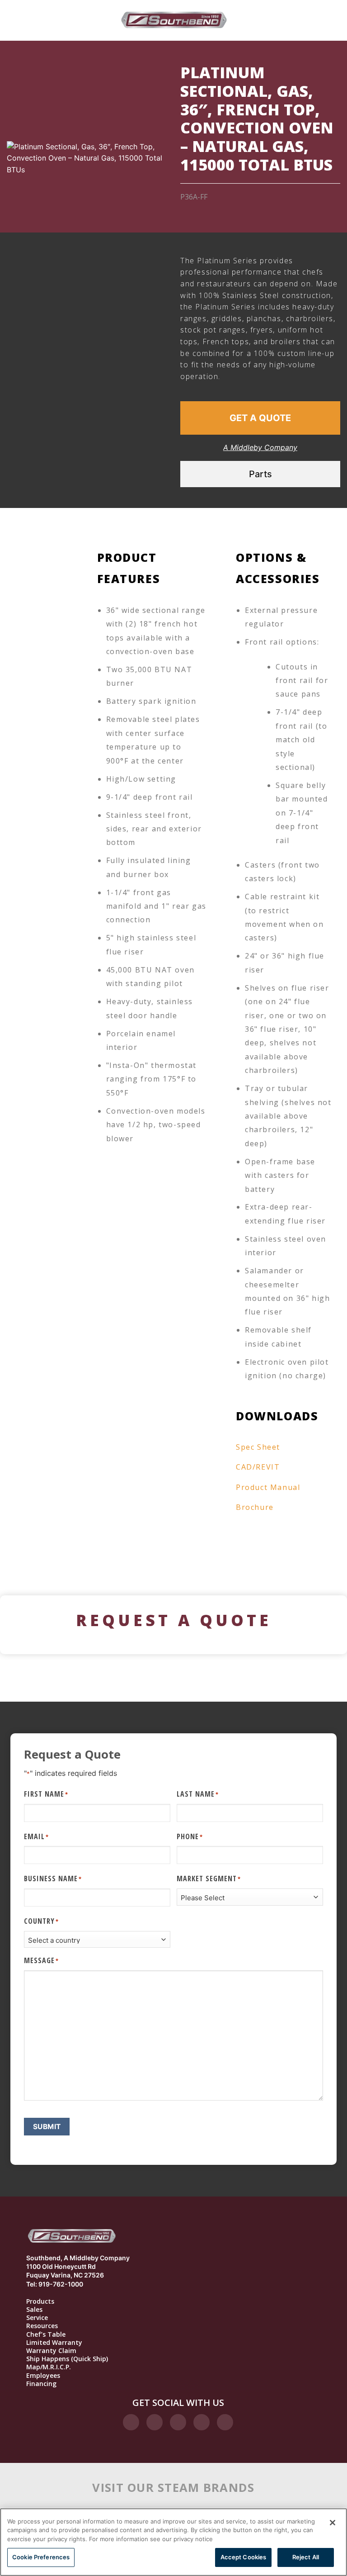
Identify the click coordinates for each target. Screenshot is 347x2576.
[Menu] (53, 20)
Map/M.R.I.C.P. (49, 2367)
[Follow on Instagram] (155, 2422)
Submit (47, 2127)
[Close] (333, 2523)
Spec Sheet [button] (258, 1447)
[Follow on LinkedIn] (202, 2422)
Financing (41, 2384)
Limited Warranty (54, 2343)
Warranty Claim (51, 2351)
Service (37, 2318)
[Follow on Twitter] (178, 2422)
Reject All (306, 2557)
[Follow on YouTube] (225, 2422)
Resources (42, 2326)
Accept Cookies (244, 2557)
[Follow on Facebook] (131, 2422)
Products (40, 2301)
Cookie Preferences (41, 2557)
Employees (43, 2376)
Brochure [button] (255, 1507)
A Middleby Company (260, 447)
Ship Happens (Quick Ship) (67, 2359)
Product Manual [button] (268, 1487)
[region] (173, 2542)
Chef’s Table (46, 2334)
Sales (34, 2310)
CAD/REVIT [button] (258, 1467)
